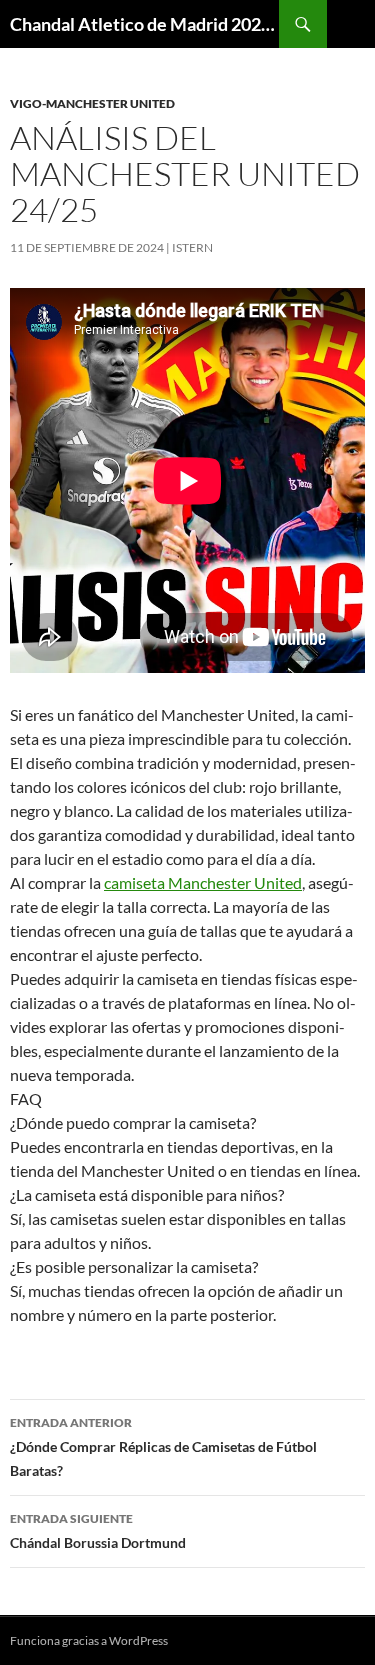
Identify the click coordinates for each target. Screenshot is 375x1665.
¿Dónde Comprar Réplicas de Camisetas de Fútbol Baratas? (163, 1447)
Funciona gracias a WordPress (89, 1640)
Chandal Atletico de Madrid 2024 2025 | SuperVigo (144, 24)
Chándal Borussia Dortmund (98, 1531)
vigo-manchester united (92, 103)
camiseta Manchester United (203, 882)
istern (192, 247)
